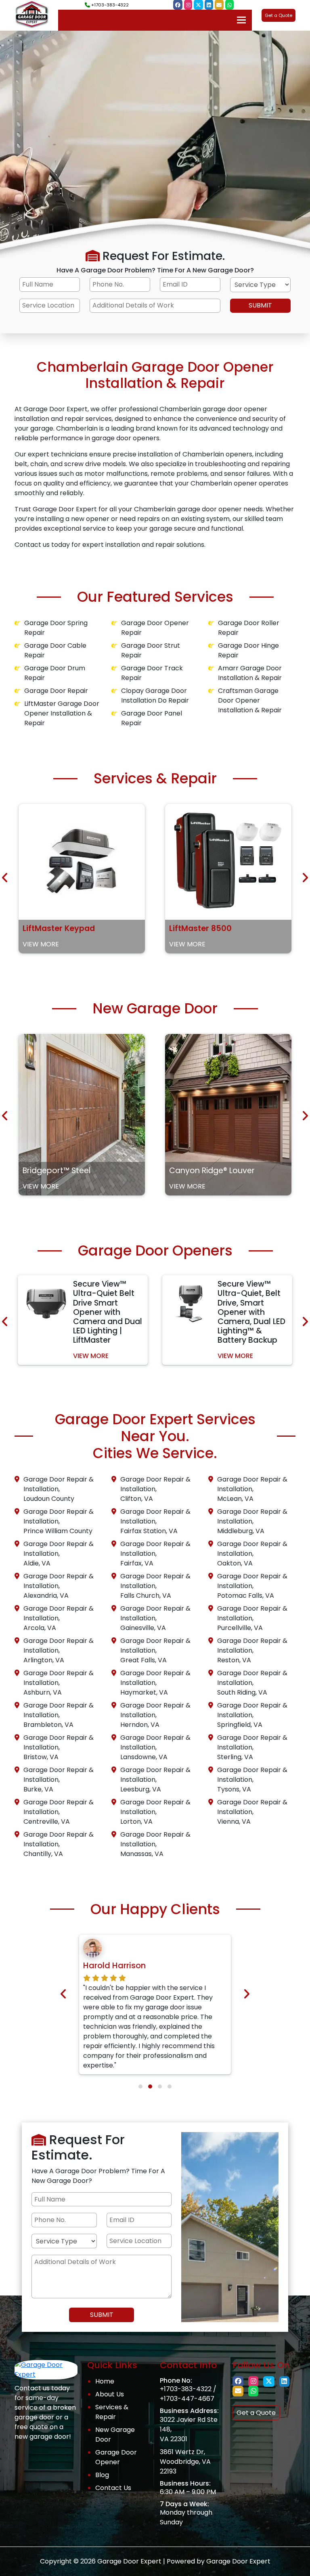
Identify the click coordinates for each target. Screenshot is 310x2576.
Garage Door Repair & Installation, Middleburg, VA (252, 1521)
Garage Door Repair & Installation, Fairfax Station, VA (155, 1521)
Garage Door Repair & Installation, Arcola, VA (59, 1618)
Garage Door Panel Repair (152, 718)
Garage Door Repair (56, 691)
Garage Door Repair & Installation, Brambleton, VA (59, 1715)
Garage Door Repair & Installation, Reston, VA (252, 1650)
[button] (140, 2086)
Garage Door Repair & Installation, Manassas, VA (155, 1844)
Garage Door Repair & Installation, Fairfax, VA (155, 1554)
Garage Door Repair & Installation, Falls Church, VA (155, 1586)
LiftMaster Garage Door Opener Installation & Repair (62, 713)
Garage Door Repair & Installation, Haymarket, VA (155, 1683)
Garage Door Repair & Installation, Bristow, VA (59, 1747)
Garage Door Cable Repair (55, 650)
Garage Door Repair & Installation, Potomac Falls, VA (252, 1586)
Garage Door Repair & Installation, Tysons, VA (252, 1780)
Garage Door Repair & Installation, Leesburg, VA (155, 1780)
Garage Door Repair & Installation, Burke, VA (59, 1780)
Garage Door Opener (116, 2457)
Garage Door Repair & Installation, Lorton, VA (155, 1812)
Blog (102, 2475)
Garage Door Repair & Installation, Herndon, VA (155, 1715)
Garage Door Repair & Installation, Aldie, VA (59, 1554)
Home (105, 2381)
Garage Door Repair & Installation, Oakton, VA (252, 1554)
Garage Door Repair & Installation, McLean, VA (252, 1489)
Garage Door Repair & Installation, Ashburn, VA (59, 1683)
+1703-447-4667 (187, 2399)
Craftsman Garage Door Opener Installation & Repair (250, 700)
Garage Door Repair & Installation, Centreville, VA (59, 1812)
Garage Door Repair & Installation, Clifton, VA (155, 1489)
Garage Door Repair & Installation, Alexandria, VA (59, 1586)
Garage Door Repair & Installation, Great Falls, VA (155, 1650)
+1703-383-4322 (109, 5)
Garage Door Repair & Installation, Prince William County (59, 1521)
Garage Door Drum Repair (55, 673)
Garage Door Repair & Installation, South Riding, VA (252, 1683)
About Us (110, 2394)
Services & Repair (112, 2412)
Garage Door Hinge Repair (248, 650)
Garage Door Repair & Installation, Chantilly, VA (59, 1844)
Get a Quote (279, 15)
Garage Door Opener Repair (155, 628)
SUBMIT (260, 305)
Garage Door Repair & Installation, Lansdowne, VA (155, 1747)
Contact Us (113, 2488)
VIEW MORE (41, 944)
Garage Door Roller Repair (249, 628)
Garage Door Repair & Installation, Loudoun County (59, 1489)
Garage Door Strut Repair (151, 650)
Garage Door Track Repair (152, 673)
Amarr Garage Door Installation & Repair (250, 673)
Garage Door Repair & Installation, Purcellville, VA (252, 1618)
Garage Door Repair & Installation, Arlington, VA (59, 1650)
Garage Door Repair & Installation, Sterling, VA (252, 1747)
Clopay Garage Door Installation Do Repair (155, 696)
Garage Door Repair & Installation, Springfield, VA (252, 1715)
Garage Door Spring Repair (56, 628)
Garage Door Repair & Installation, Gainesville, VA (155, 1618)
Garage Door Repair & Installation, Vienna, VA (252, 1812)
